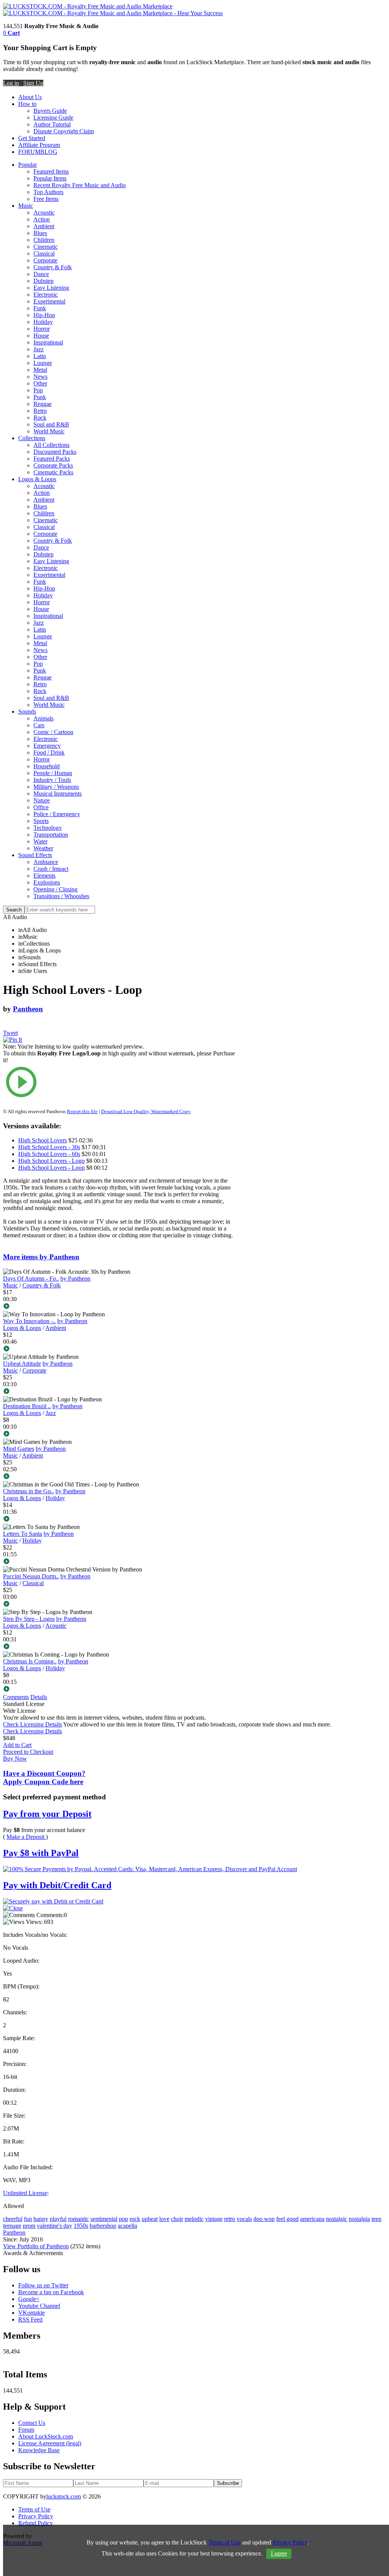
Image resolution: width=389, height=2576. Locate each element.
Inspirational (48, 342)
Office (41, 807)
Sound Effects (35, 855)
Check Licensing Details (32, 1724)
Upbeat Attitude (22, 1364)
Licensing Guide (53, 118)
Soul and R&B (51, 424)
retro (230, 2219)
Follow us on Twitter (43, 2285)
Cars (39, 725)
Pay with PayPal (41, 1853)
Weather (43, 848)
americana (312, 2219)
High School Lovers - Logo (51, 1161)
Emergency (47, 746)
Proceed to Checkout (28, 1752)
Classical (44, 253)
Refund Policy (36, 2523)
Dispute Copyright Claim (64, 131)
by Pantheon (75, 1279)
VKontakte (32, 2313)
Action (42, 219)
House (41, 336)
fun (28, 2219)
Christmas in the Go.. (28, 1491)
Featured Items (51, 171)
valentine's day (55, 2226)
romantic (78, 2219)
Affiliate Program (39, 145)
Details (39, 1697)
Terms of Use (34, 2509)
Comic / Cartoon (53, 732)
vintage (214, 2219)
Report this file (82, 1111)
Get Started (32, 138)
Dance (41, 274)
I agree (279, 2553)
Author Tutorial (52, 124)
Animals (43, 718)
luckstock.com (64, 2496)
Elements (44, 876)
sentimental (104, 2219)
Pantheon (28, 1009)
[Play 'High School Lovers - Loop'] (119, 1083)
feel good (287, 2219)
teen (376, 2219)
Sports (41, 821)
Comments (16, 1697)
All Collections (51, 445)
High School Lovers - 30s (49, 1147)
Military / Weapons (56, 787)
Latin (40, 356)
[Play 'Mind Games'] (119, 1477)
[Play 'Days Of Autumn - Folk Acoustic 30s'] (119, 1307)
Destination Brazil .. (27, 1406)
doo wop (264, 2219)
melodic (194, 2219)
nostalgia (359, 2219)
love (164, 2219)
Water (40, 841)
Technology (48, 828)
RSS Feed (30, 2319)
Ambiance (46, 862)
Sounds (27, 712)
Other (40, 383)
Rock (40, 418)
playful (58, 2219)
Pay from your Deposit (47, 1814)
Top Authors (48, 192)
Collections (32, 438)
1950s (81, 2226)
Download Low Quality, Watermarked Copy (146, 1111)
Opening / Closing (55, 889)
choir (177, 2219)
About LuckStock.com (46, 2436)
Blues (40, 233)
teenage (12, 2226)
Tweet (10, 1033)
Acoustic (44, 212)
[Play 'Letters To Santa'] (119, 1562)
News (40, 377)
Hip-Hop (44, 315)
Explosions (47, 882)
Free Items (46, 199)
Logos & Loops (37, 479)
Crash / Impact (51, 869)
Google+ (29, 2299)
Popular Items (50, 178)
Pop (38, 390)
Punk (40, 397)
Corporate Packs (53, 465)
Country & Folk (53, 267)
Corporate (45, 260)
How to (27, 104)
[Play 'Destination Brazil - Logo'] (119, 1434)
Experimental (49, 301)
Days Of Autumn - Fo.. (31, 1279)
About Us (30, 97)
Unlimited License (25, 2193)
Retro (40, 411)
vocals (244, 2219)
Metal (40, 370)
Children (44, 240)
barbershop (103, 2226)
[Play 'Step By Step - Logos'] (119, 1647)
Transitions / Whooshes (61, 896)
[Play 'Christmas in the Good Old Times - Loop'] (119, 1519)
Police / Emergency (57, 814)
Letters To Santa (23, 1534)
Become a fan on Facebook (51, 2292)
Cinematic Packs (53, 472)
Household (47, 766)
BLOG (49, 152)
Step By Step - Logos (29, 1619)
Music (26, 206)
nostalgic (337, 2219)
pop (123, 2219)
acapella (127, 2226)
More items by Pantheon (41, 1257)
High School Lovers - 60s (49, 1154)
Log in (11, 83)
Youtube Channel (39, 2306)
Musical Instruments (58, 794)
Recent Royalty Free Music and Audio (80, 185)
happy (41, 2219)
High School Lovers (43, 1140)
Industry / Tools (52, 780)
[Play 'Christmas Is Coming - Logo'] (119, 1690)
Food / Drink (49, 753)
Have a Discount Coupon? (44, 1778)
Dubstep (43, 281)
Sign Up (33, 83)
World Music (49, 431)
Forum (26, 2430)
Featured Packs (52, 459)
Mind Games (19, 1449)
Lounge (43, 363)
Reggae (43, 404)
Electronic (46, 295)
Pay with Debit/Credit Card (57, 1885)
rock (135, 2219)
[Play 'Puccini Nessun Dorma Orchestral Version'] (119, 1605)
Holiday (43, 322)
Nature (42, 800)
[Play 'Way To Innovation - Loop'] (119, 1349)
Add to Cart (17, 1745)
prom (29, 2226)
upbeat (150, 2219)
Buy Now (15, 1759)
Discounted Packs (55, 452)
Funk (40, 308)
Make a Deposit (26, 1837)
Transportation (51, 835)
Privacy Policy (36, 2516)
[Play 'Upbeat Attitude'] (119, 1392)
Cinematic (46, 247)
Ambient (44, 226)
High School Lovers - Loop (51, 1168)
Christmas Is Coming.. (30, 1661)
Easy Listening (51, 288)
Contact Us (32, 2423)
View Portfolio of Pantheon (36, 2246)
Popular (28, 165)
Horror (42, 329)
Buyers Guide (50, 111)
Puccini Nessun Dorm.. (31, 1576)
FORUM (29, 152)
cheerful (13, 2219)
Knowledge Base (39, 2450)
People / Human (53, 773)
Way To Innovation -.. (29, 1321)
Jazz (39, 349)
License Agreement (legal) (50, 2443)
